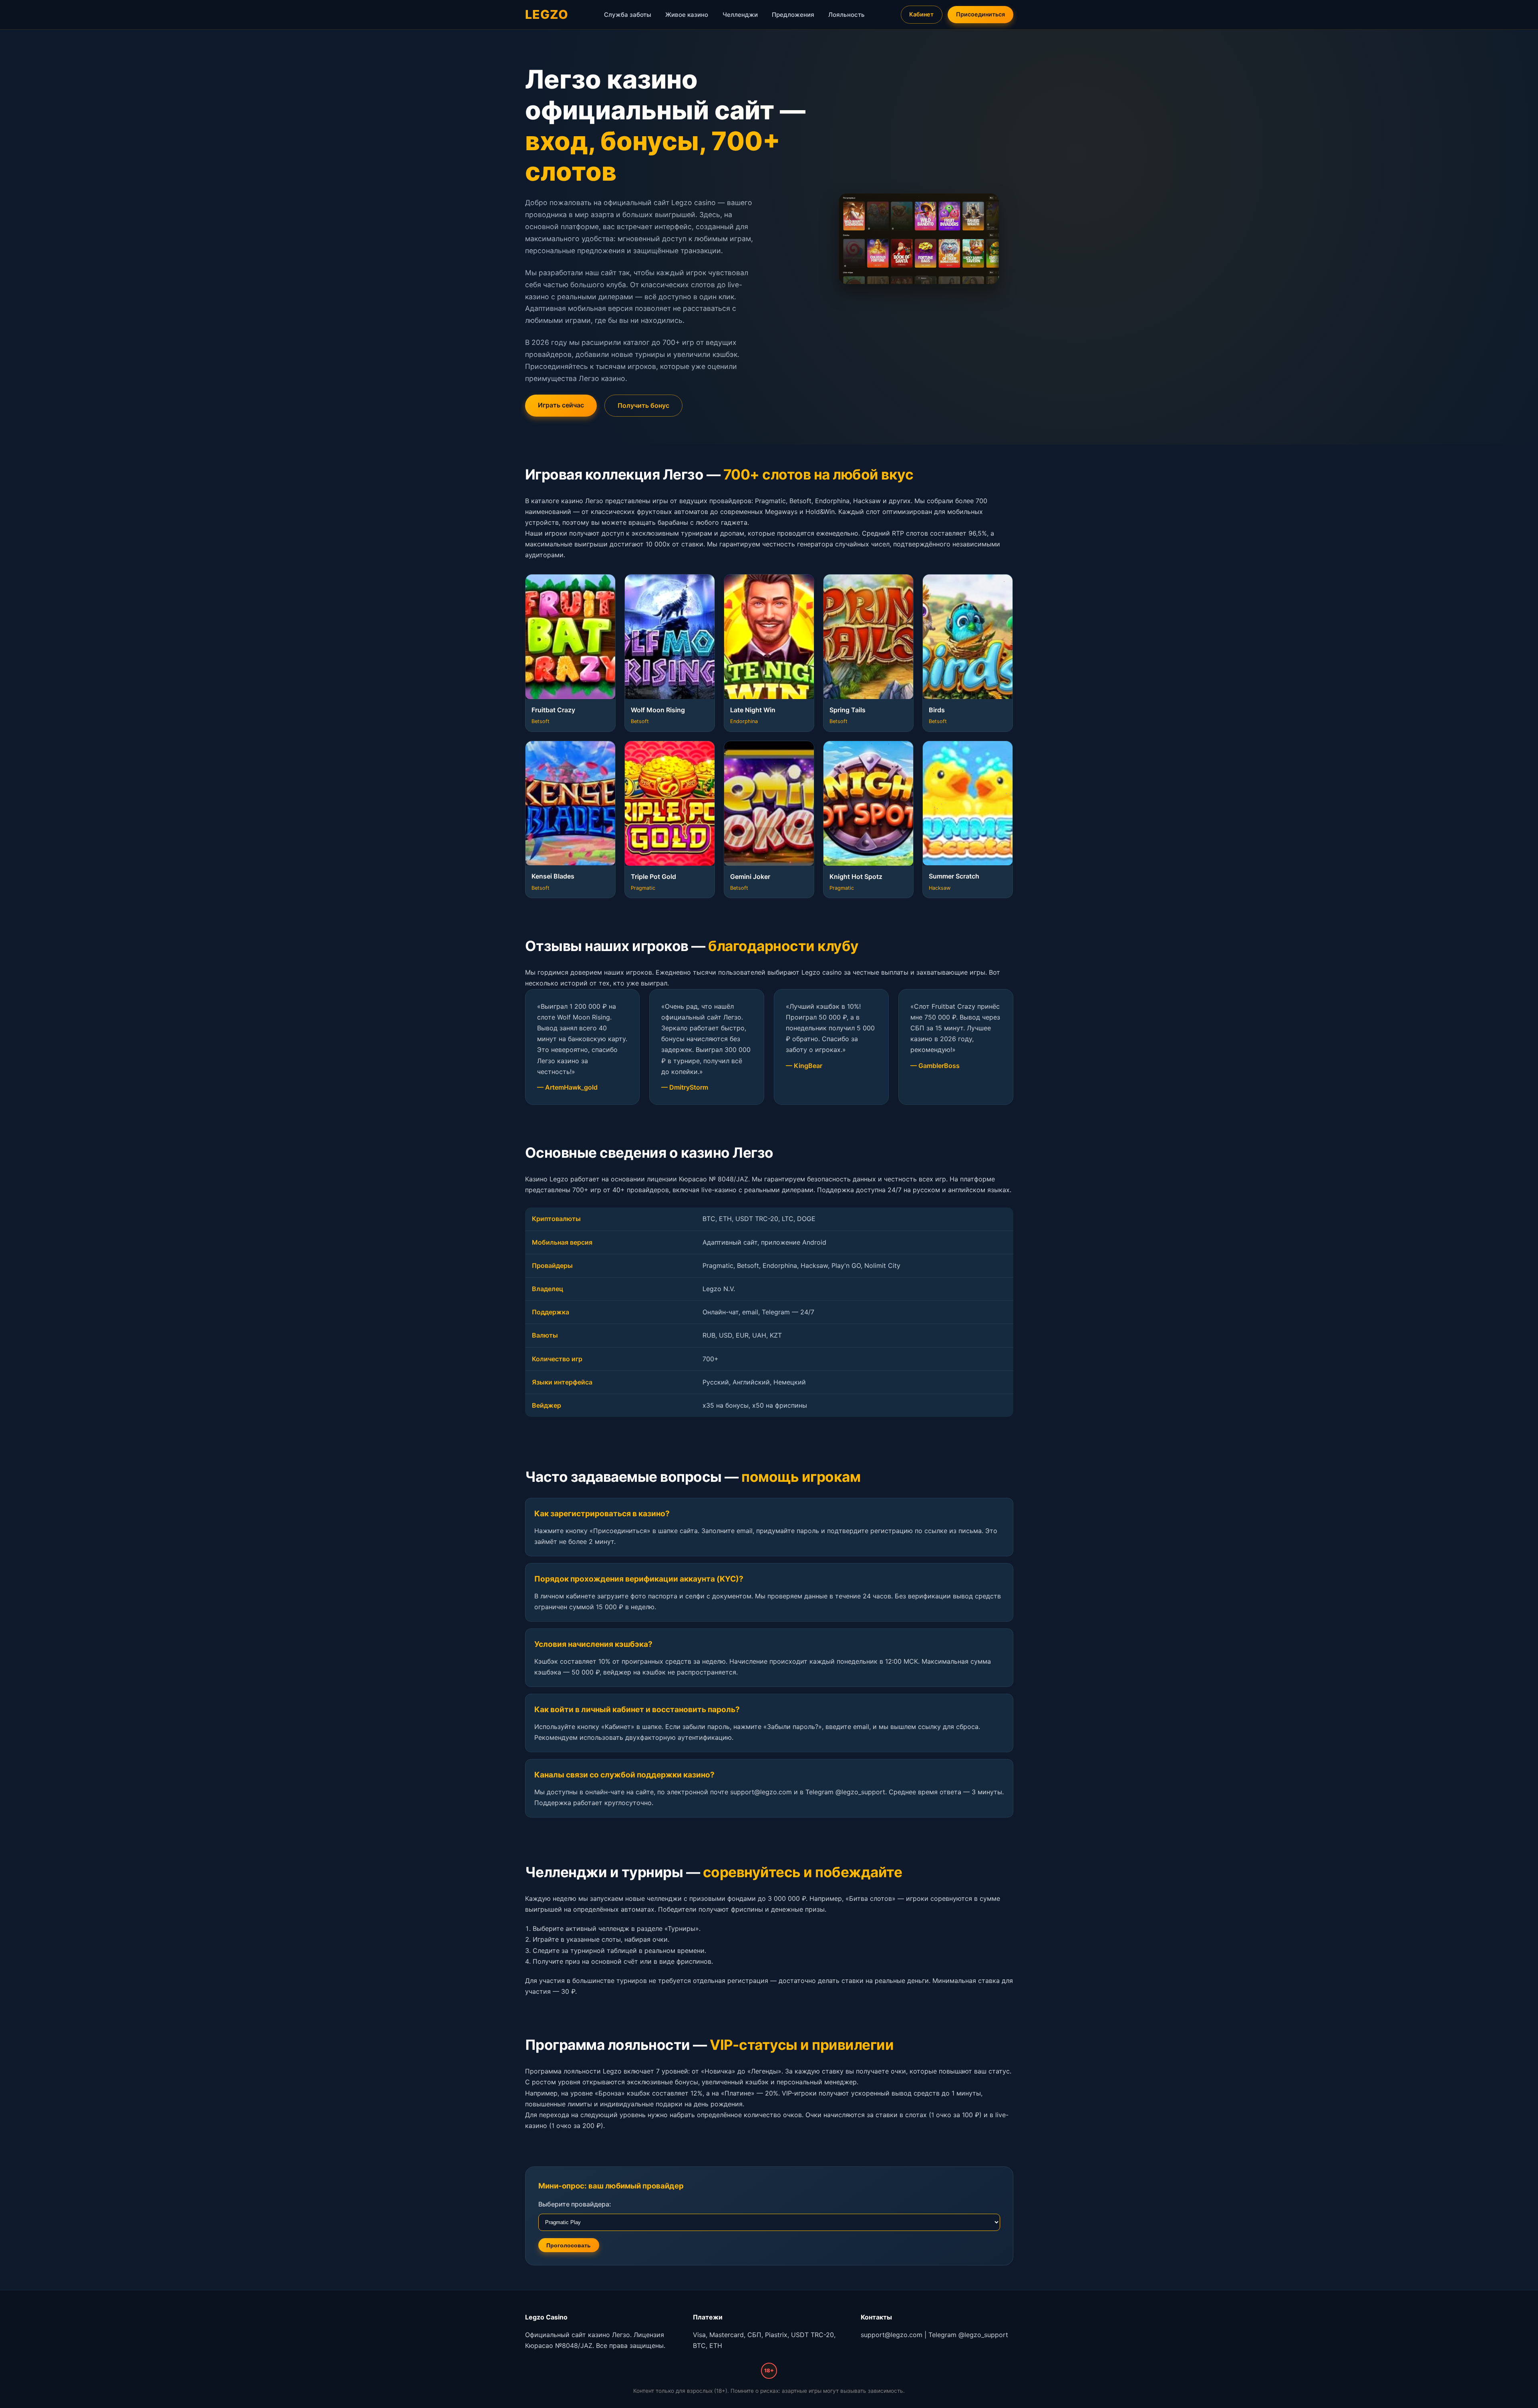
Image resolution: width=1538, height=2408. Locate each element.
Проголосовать (569, 2245)
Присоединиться (980, 14)
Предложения (793, 15)
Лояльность (847, 15)
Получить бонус (643, 405)
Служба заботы (628, 15)
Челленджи (740, 15)
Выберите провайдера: (575, 2204)
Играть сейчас (561, 405)
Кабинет (921, 14)
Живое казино (687, 15)
